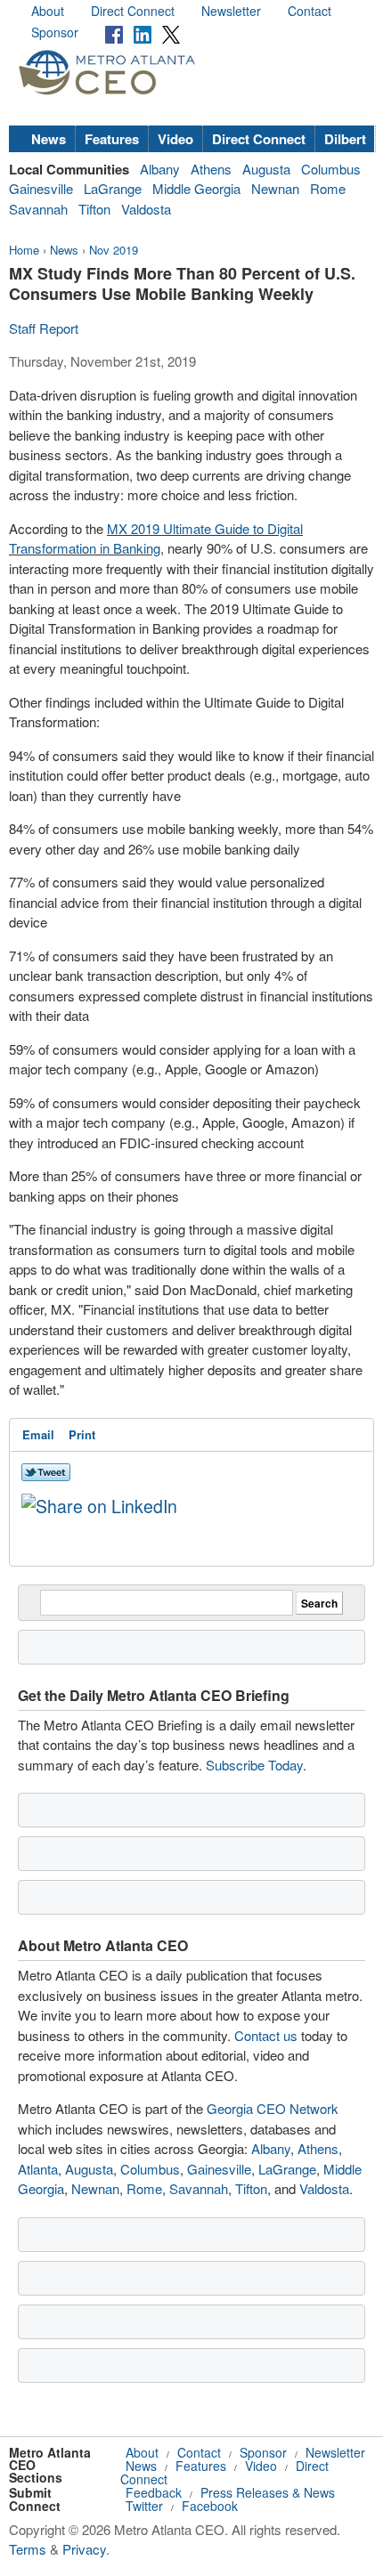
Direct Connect (133, 11)
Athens (211, 169)
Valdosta (146, 209)
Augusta (266, 169)
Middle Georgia (196, 188)
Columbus (331, 169)
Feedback (154, 2492)
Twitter (144, 2506)
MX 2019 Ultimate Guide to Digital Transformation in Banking (156, 539)
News (49, 139)
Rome (328, 188)
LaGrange (113, 188)
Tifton (94, 209)
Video (175, 139)
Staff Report (44, 328)
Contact (310, 11)
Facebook (210, 2506)
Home (24, 250)
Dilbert (345, 139)
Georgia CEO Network (273, 2108)
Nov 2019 (114, 250)
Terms (28, 2549)
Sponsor (55, 32)
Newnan (275, 188)
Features (112, 139)
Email (38, 1434)
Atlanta (38, 2169)
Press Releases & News (268, 2492)
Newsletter (231, 11)
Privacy (84, 2549)
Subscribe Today (254, 1765)
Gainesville (41, 188)
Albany (160, 169)
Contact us (266, 2035)
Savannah (38, 209)
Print (82, 1434)
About (48, 11)
